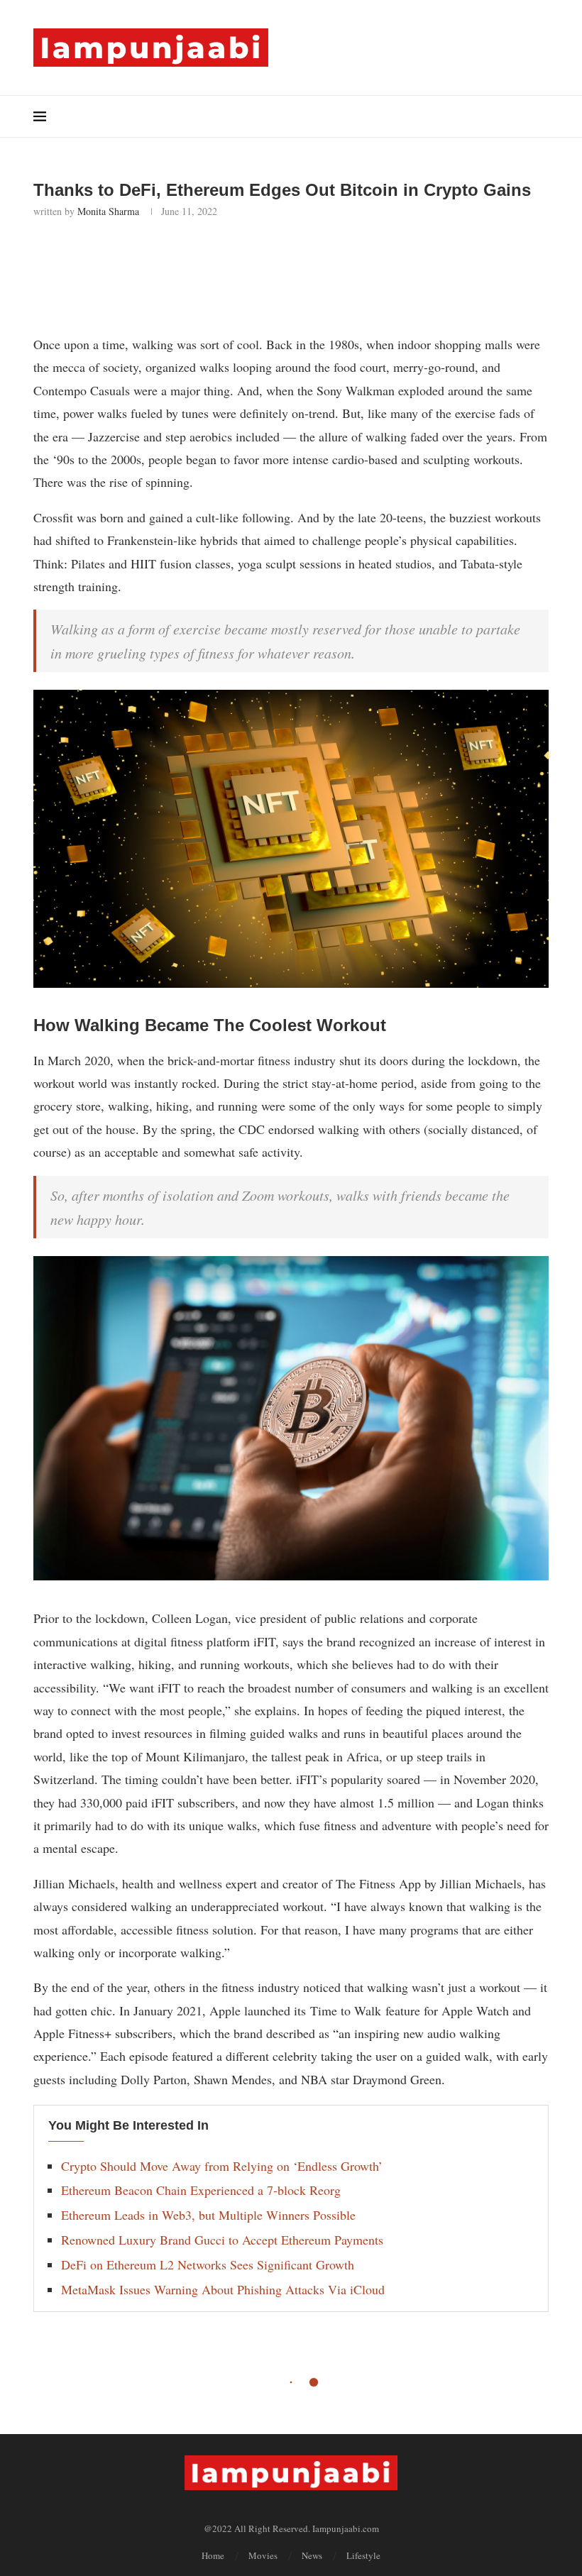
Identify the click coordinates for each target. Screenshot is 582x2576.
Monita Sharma (108, 211)
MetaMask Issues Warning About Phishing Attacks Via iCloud (223, 2289)
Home (213, 2555)
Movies (263, 2555)
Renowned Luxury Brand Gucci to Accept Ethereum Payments (222, 2240)
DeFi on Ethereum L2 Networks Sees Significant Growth (208, 2264)
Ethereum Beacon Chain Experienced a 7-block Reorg (201, 2190)
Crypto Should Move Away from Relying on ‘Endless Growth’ (222, 2166)
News (312, 2555)
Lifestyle (363, 2555)
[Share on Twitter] (149, 256)
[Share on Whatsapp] (181, 256)
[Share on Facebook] (118, 256)
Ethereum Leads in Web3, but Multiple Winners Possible (208, 2215)
